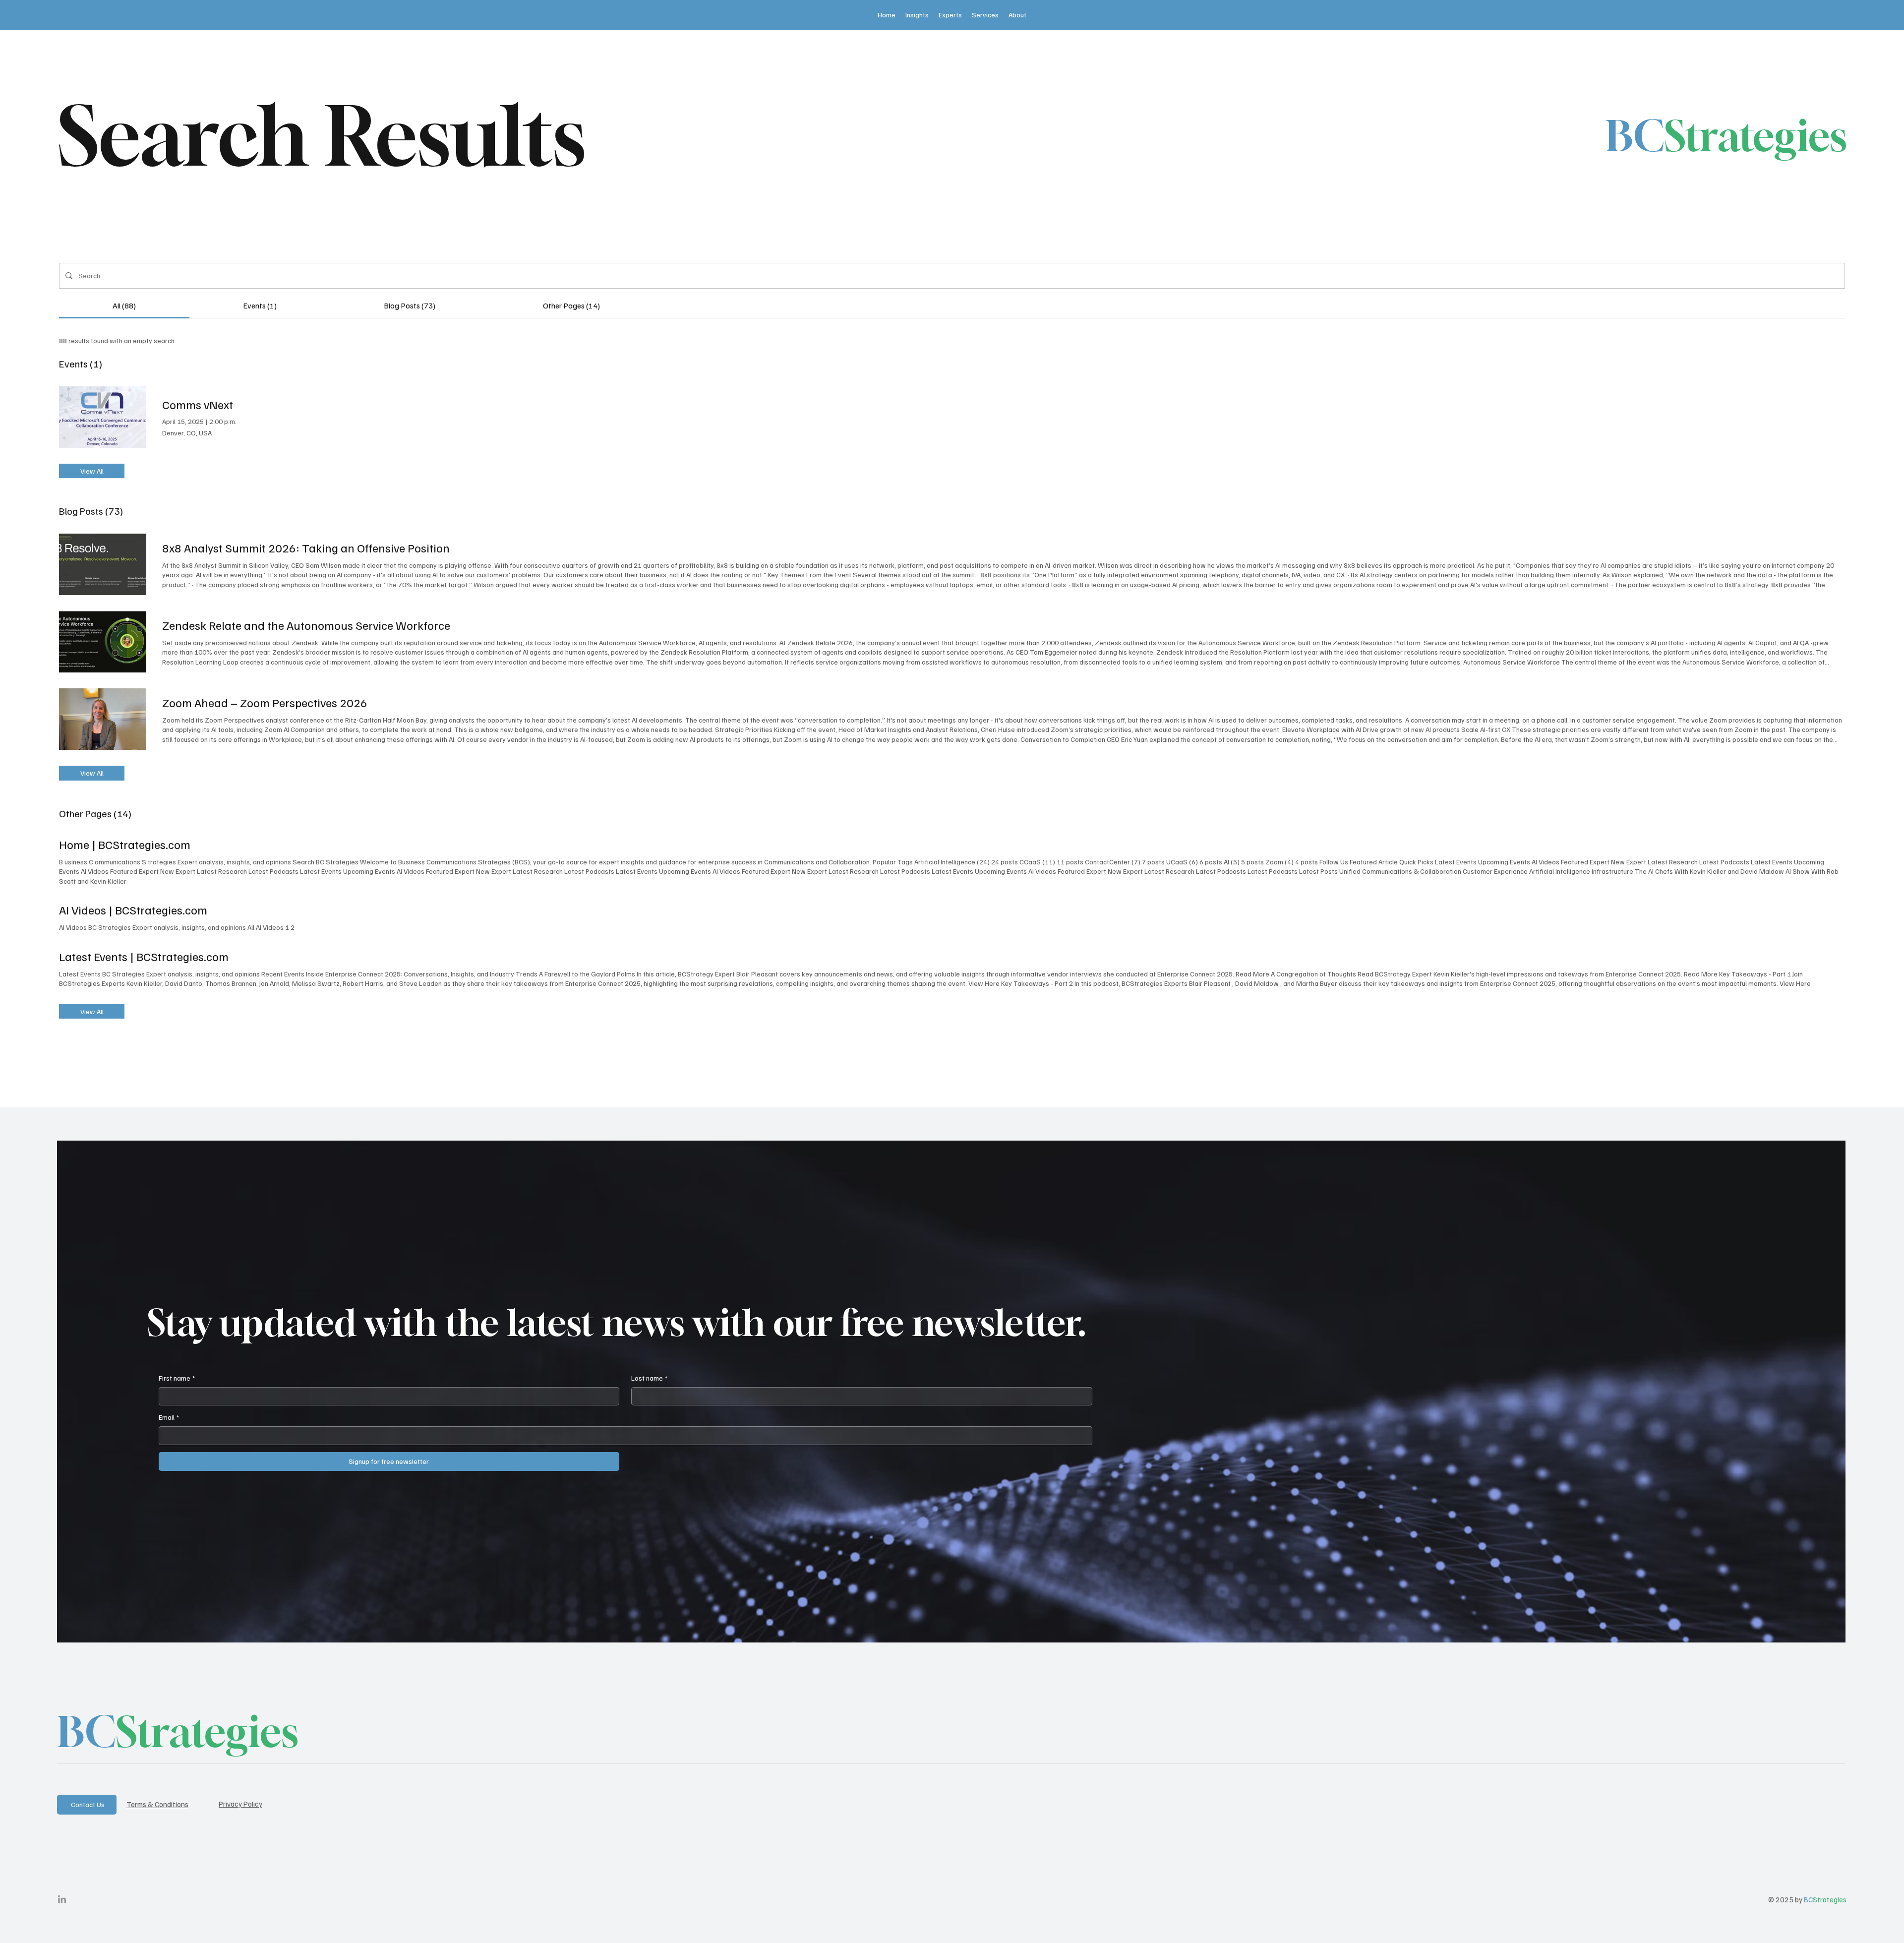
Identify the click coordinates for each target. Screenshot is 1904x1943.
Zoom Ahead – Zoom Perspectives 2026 (265, 702)
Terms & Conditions (157, 1804)
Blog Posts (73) (91, 511)
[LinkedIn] (62, 1900)
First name (177, 1378)
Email (169, 1417)
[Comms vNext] (103, 417)
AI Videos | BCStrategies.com (133, 910)
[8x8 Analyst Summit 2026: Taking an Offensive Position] (103, 564)
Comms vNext (198, 404)
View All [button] (92, 471)
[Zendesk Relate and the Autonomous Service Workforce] (103, 642)
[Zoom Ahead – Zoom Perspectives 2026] (103, 719)
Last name (649, 1378)
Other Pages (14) (95, 813)
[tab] (124, 305)
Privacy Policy (240, 1804)
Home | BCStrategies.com (125, 844)
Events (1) (81, 364)
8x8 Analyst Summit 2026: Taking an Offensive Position (306, 547)
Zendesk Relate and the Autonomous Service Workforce (306, 625)
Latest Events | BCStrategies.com (144, 956)
